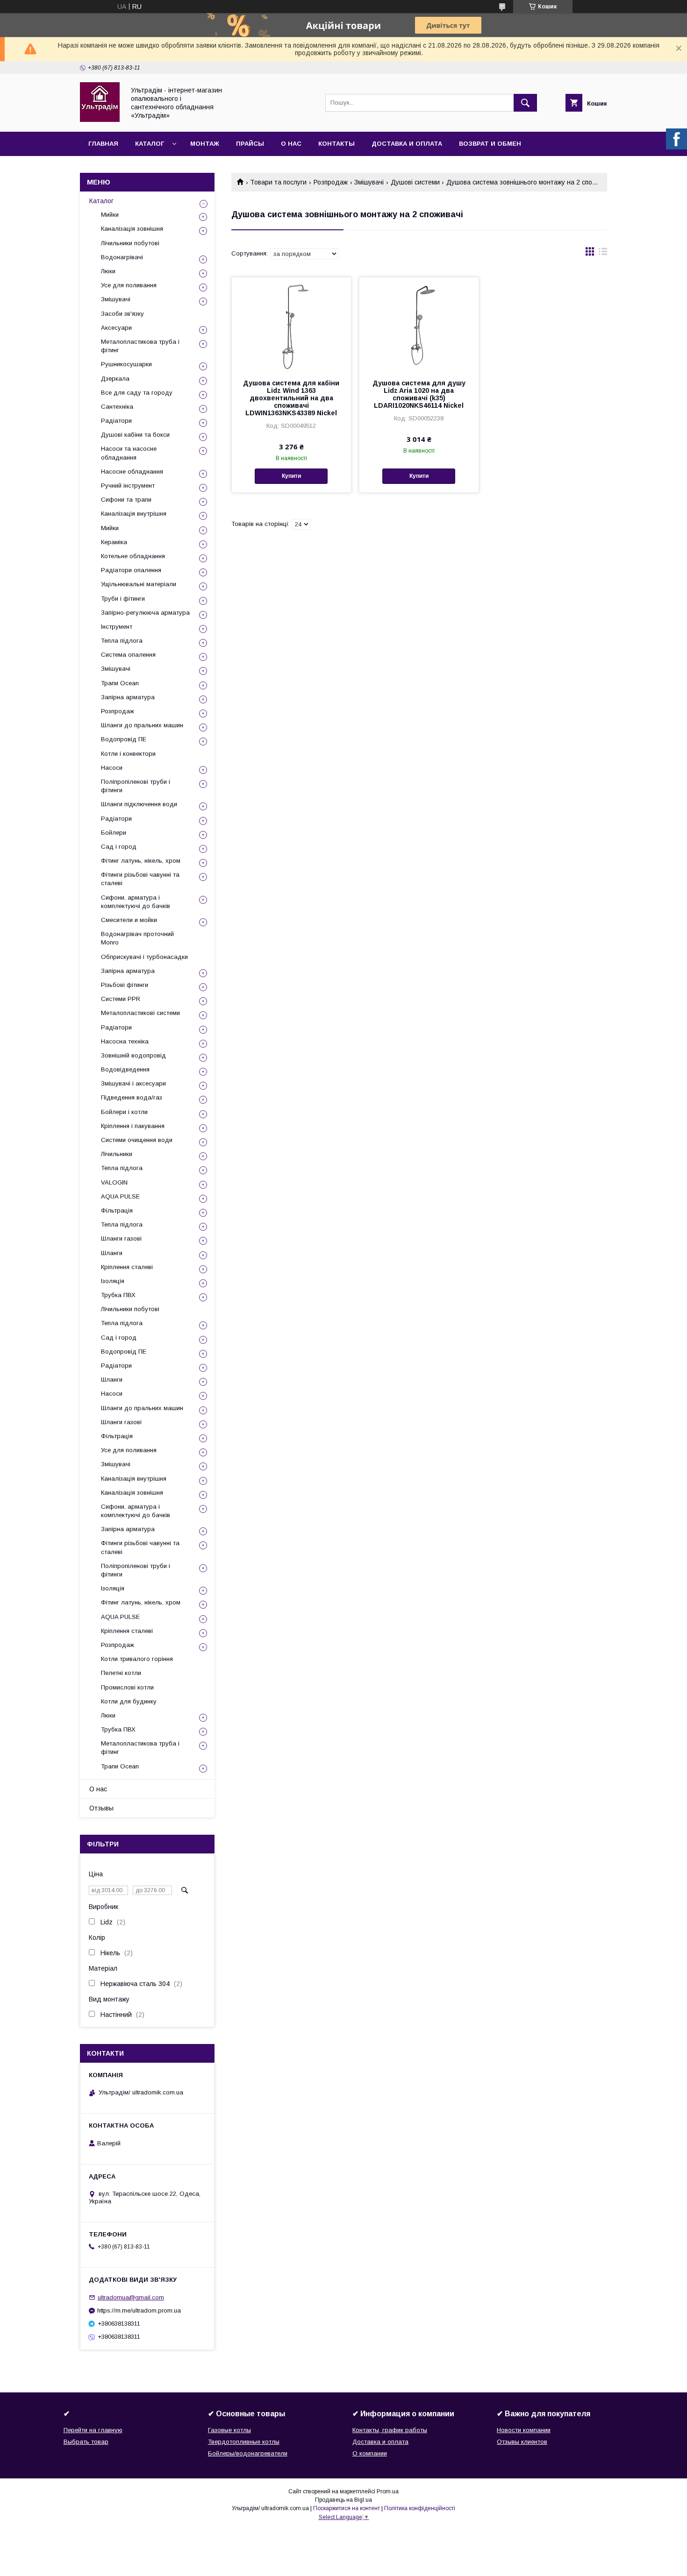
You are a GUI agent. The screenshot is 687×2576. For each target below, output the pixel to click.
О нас (291, 144)
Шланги (112, 1253)
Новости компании (524, 2430)
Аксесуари (116, 328)
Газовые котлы (229, 2430)
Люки (108, 271)
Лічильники (117, 1154)
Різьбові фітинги (125, 985)
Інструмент (117, 627)
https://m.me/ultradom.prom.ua (139, 2310)
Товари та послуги (278, 182)
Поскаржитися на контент (347, 2508)
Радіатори (116, 421)
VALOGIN (114, 1182)
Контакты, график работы (390, 2430)
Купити (291, 476)
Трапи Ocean (120, 683)
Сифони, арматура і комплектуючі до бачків (136, 902)
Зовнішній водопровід (133, 1055)
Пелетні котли (121, 1673)
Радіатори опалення (131, 570)
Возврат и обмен (490, 144)
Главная (103, 144)
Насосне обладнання (132, 472)
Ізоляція (113, 1281)
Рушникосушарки (126, 364)
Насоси (112, 768)
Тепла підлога (122, 641)
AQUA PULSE (120, 1196)
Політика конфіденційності (420, 2508)
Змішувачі (369, 182)
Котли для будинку (129, 1701)
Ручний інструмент (128, 486)
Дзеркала (115, 379)
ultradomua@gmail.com (131, 2297)
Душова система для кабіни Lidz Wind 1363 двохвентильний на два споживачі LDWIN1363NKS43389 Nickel (291, 398)
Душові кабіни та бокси (135, 435)
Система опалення (128, 655)
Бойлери (114, 833)
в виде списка (603, 254)
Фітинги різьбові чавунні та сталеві (140, 879)
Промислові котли (127, 1687)
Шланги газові (121, 1238)
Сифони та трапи (126, 500)
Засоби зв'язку (122, 314)
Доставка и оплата (407, 144)
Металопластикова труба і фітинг (140, 346)
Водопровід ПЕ (124, 739)
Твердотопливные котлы (244, 2442)
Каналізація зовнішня (132, 229)
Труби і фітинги (123, 599)
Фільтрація (117, 1210)
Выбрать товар (86, 2442)
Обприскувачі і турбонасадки (144, 957)
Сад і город (119, 847)
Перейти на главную (93, 2430)
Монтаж (205, 144)
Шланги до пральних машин (142, 725)
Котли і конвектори (128, 754)
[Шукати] (525, 103)
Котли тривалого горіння (137, 1659)
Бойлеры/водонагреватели (248, 2453)
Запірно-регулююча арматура (145, 613)
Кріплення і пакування (133, 1126)
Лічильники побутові (130, 243)
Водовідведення (125, 1069)
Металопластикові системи (140, 1013)
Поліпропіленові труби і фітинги (136, 786)
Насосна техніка (125, 1041)
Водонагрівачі (122, 257)
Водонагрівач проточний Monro (137, 938)
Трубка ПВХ (118, 1295)
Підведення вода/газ (132, 1097)
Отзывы (101, 1808)
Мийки (110, 215)
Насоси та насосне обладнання (129, 453)
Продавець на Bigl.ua (343, 2500)
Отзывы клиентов (522, 2442)
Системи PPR (121, 999)
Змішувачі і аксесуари (133, 1083)
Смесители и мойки (129, 920)
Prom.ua (388, 2491)
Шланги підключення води (139, 804)
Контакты (336, 144)
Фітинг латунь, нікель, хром (141, 861)
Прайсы (250, 144)
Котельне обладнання (133, 556)
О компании (370, 2453)
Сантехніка (117, 407)
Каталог (150, 144)
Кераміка (114, 542)
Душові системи (415, 182)
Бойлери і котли (124, 1112)
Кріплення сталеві (127, 1267)
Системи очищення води (137, 1140)
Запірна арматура (128, 697)
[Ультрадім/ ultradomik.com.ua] (100, 120)
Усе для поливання (129, 285)
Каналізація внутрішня (134, 514)
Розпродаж (331, 182)
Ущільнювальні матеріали (139, 584)
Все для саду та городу (137, 393)
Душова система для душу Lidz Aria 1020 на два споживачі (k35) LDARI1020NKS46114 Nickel (419, 394)
